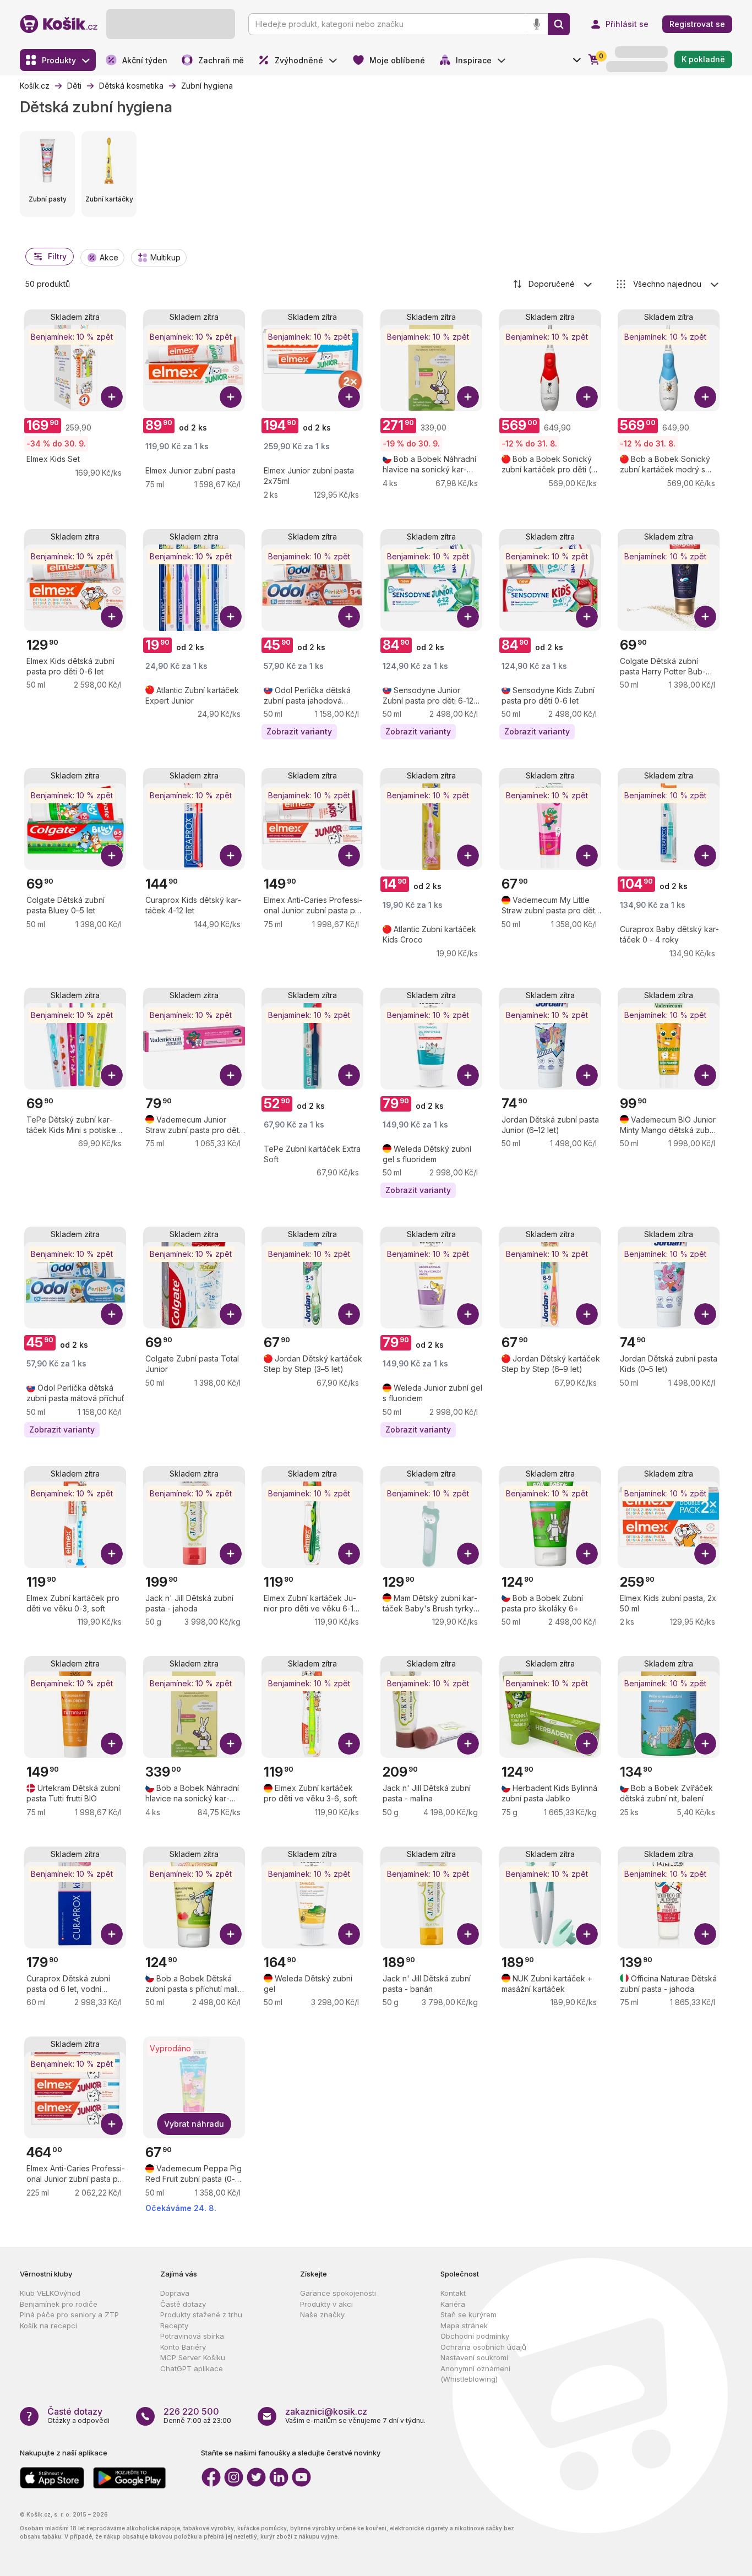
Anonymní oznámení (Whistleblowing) (475, 2374)
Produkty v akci (326, 2304)
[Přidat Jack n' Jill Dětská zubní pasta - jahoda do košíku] (231, 1554)
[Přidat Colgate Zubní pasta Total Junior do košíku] (231, 1314)
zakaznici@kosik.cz (326, 2411)
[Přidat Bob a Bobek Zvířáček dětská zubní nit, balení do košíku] (705, 1744)
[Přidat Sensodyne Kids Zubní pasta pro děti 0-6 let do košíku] (587, 617)
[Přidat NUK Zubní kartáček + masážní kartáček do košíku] (587, 1934)
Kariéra (453, 2304)
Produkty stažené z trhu (201, 2314)
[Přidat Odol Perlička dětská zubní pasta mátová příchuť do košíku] (112, 1314)
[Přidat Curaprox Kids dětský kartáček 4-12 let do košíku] (231, 856)
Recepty (174, 2326)
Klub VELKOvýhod (50, 2293)
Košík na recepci (48, 2326)
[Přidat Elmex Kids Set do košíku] (112, 397)
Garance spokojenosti (338, 2293)
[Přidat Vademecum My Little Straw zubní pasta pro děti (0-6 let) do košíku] (587, 856)
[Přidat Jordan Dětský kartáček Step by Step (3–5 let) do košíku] (349, 1314)
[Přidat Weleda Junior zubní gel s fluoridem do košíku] (468, 1314)
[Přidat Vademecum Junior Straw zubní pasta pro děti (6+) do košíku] (231, 1075)
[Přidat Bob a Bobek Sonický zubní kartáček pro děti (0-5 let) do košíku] (587, 397)
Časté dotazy (183, 2304)
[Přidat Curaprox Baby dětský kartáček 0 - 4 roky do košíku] (705, 856)
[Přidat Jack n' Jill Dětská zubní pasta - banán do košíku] (468, 1934)
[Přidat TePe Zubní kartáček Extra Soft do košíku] (349, 1075)
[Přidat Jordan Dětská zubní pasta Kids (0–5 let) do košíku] (705, 1314)
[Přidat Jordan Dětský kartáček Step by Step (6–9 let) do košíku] (587, 1314)
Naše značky (322, 2314)
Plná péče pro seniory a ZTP (69, 2314)
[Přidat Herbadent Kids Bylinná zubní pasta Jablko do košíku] (587, 1744)
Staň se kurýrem (468, 2314)
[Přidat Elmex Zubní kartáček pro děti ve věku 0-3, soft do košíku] (112, 1554)
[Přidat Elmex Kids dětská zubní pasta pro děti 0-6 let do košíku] (112, 617)
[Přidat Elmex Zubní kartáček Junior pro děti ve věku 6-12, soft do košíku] (349, 1554)
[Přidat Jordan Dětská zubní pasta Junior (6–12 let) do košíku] (587, 1075)
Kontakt (453, 2293)
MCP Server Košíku (193, 2357)
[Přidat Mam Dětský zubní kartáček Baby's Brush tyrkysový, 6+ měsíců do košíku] (468, 1554)
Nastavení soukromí (474, 2357)
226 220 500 (191, 2411)
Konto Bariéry (183, 2347)
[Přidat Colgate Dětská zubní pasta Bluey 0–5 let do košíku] (112, 856)
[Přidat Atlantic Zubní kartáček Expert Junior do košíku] (231, 617)
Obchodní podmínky (475, 2336)
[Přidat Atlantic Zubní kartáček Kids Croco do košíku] (468, 856)
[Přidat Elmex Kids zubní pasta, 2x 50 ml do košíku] (705, 1554)
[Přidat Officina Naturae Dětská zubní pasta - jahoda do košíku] (705, 1934)
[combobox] (553, 284)
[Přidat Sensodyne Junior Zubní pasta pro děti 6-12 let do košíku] (468, 617)
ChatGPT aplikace (192, 2368)
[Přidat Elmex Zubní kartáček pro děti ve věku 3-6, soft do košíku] (349, 1744)
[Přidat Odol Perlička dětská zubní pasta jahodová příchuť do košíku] (349, 617)
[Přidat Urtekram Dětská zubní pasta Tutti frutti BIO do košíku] (112, 1744)
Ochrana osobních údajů (483, 2347)
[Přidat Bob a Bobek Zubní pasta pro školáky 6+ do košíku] (587, 1554)
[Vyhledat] (559, 24)
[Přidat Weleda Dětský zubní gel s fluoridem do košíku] (468, 1075)
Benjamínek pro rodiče (59, 2304)
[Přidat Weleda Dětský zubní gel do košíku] (349, 1934)
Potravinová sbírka (192, 2336)
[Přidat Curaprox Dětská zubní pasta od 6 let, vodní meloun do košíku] (112, 1934)
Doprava (175, 2293)
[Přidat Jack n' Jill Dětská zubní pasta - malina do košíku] (468, 1744)
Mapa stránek (464, 2326)
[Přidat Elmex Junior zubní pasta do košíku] (231, 397)
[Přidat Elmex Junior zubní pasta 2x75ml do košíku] (349, 397)
